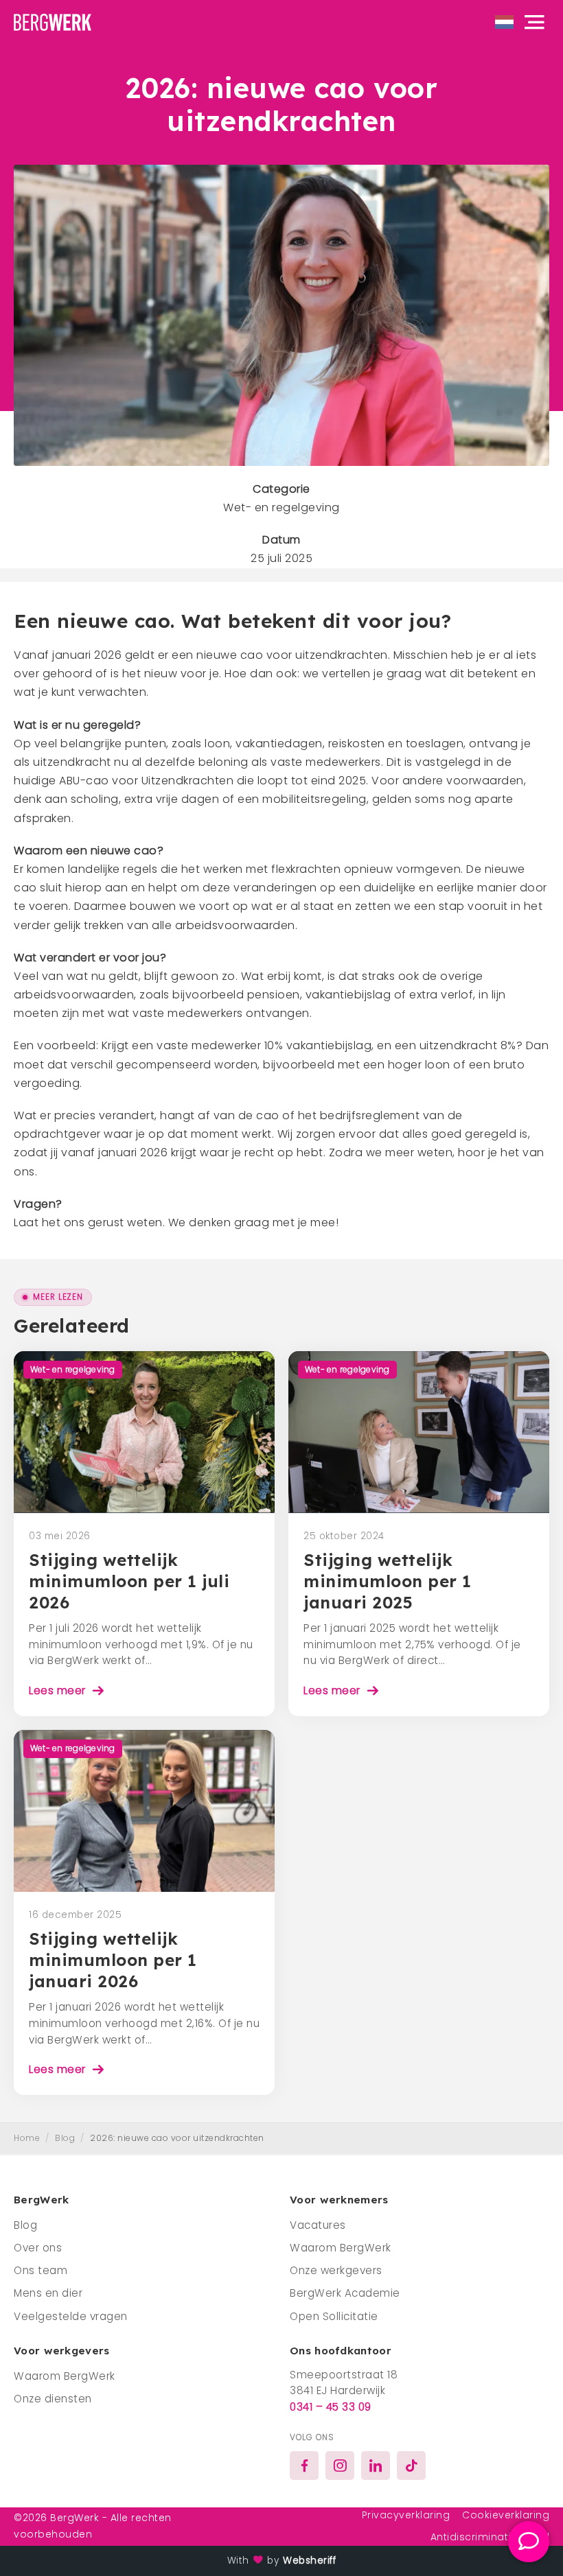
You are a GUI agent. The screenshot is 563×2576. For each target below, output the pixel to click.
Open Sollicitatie (334, 2316)
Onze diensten (53, 2399)
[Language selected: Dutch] (504, 22)
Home (27, 2138)
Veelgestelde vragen (71, 2316)
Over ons (38, 2248)
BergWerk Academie (345, 2293)
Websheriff (309, 2561)
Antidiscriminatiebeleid (490, 2537)
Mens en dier (48, 2293)
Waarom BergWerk (341, 2248)
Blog (65, 2138)
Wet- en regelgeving (281, 507)
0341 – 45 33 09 (331, 2407)
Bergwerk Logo (58, 22)
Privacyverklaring (406, 2515)
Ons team (41, 2270)
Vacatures (318, 2225)
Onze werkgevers (336, 2270)
